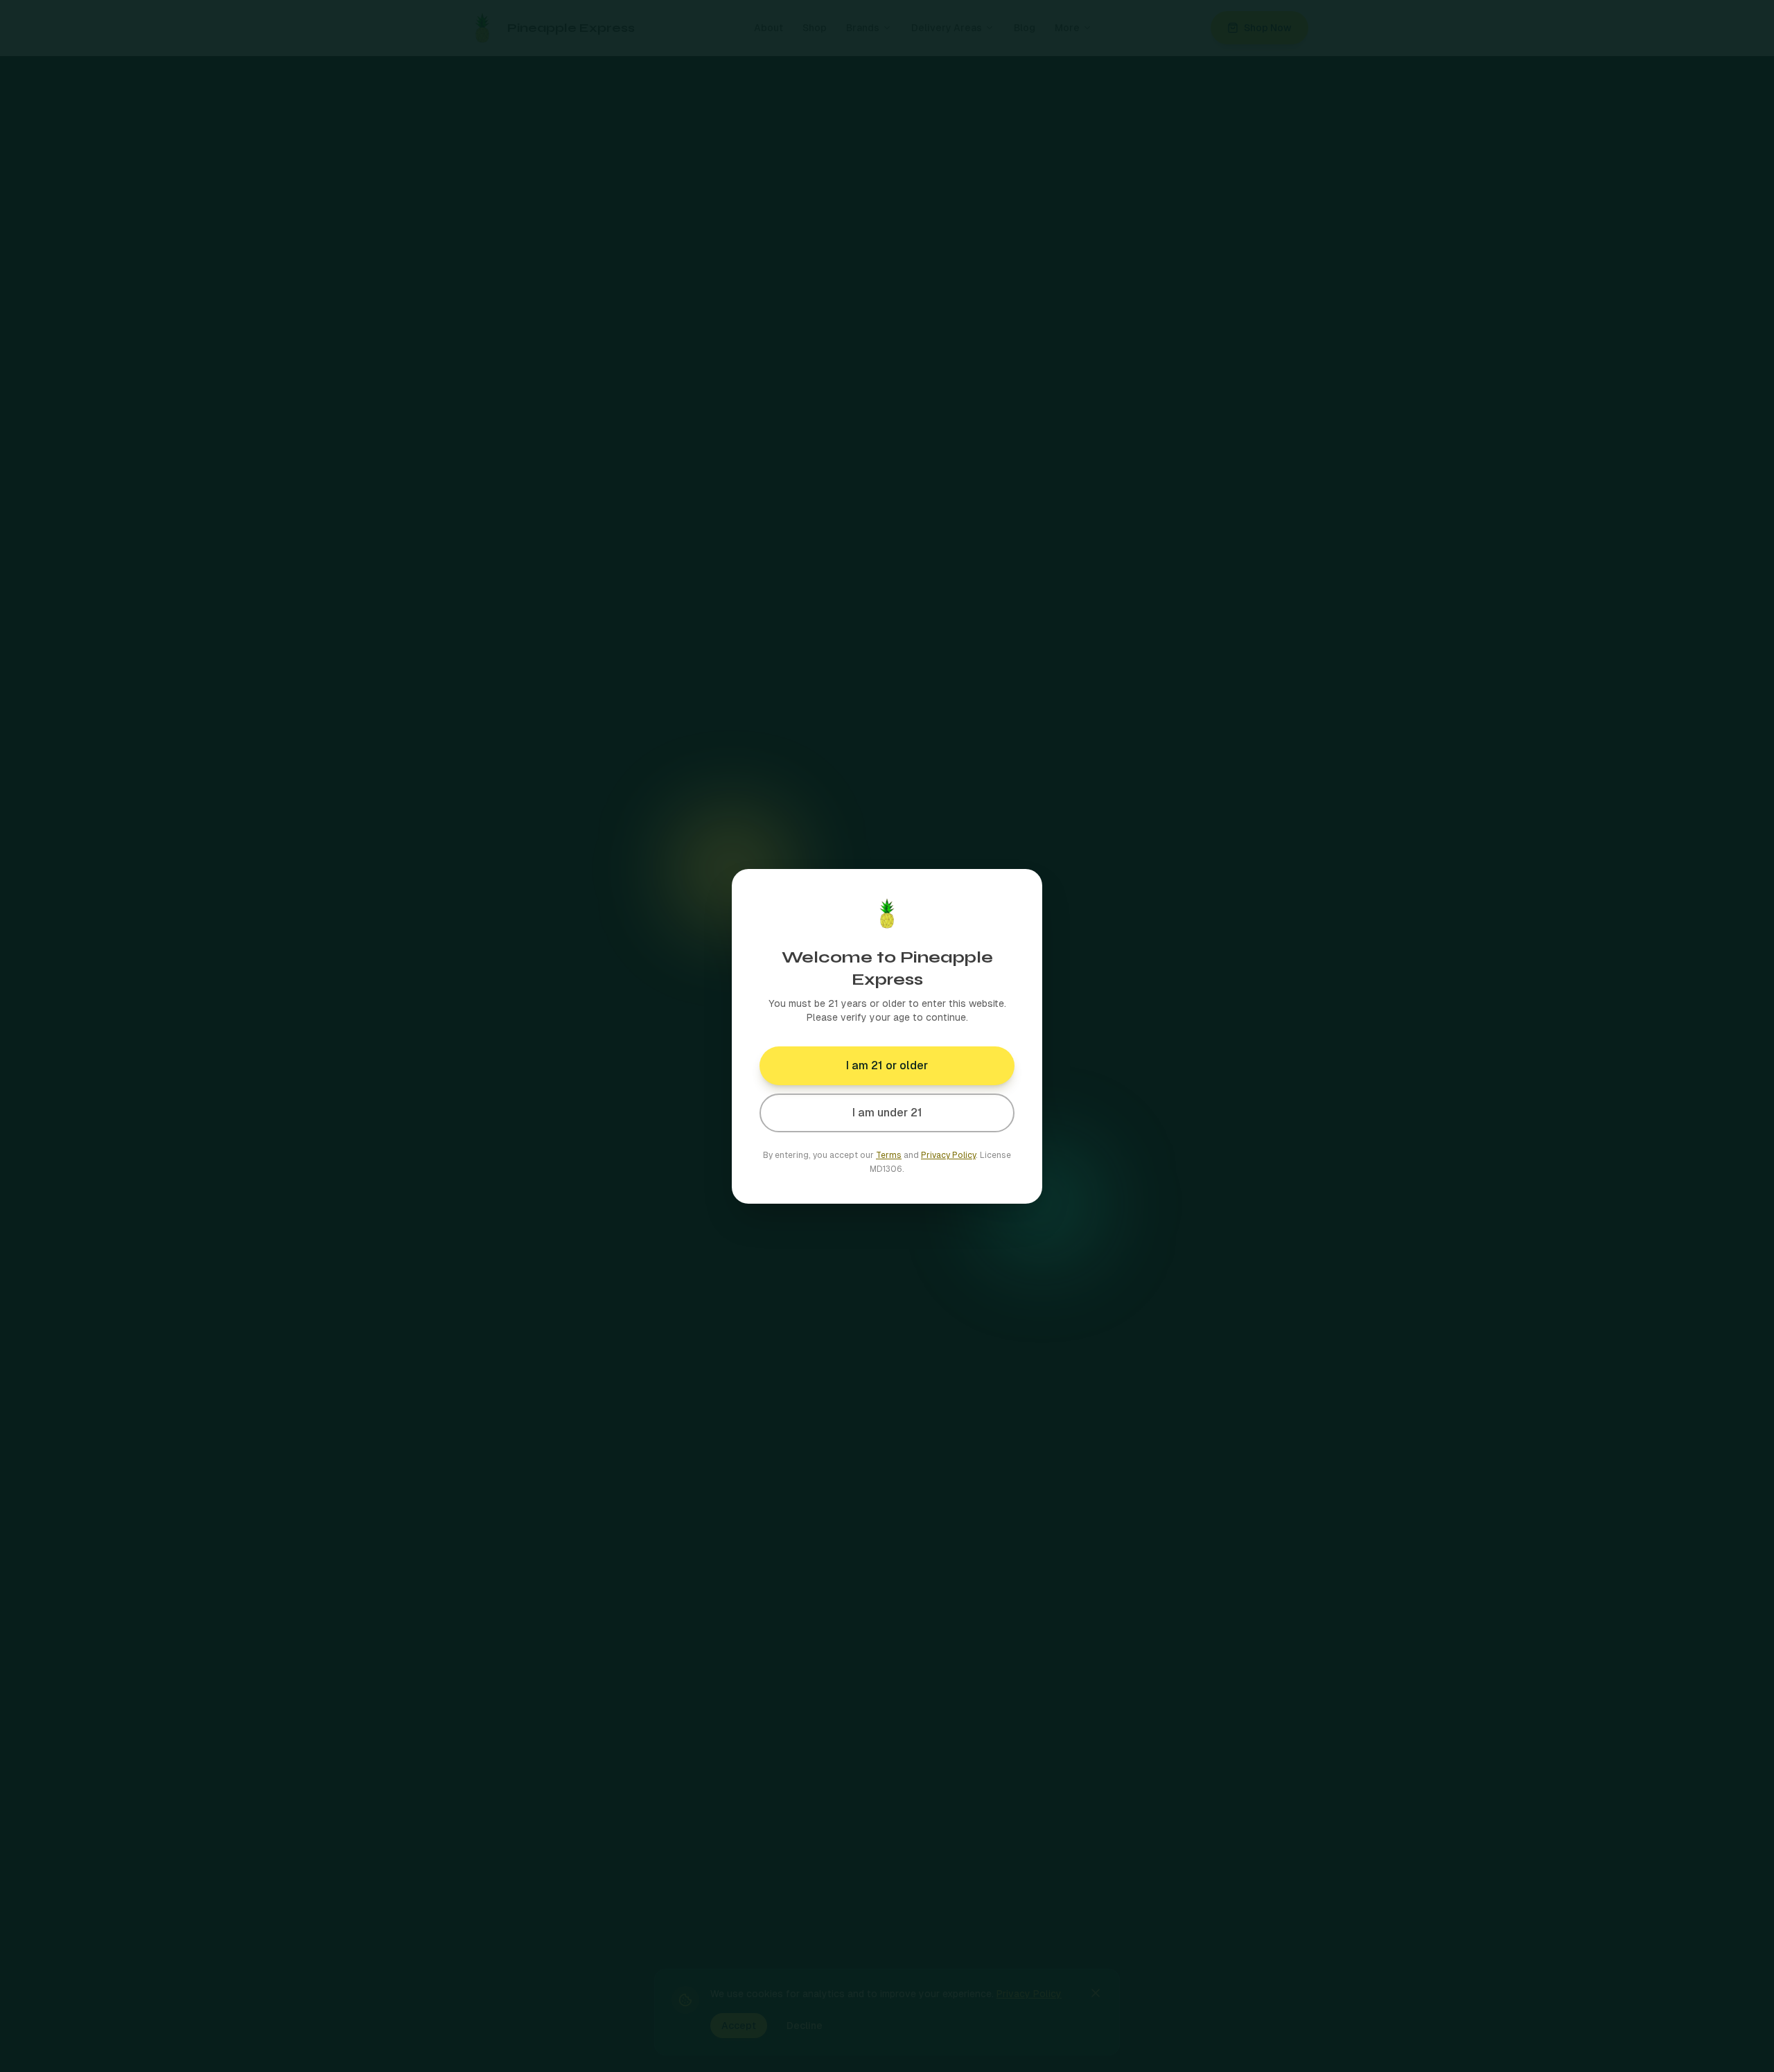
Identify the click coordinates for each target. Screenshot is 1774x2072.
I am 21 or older (887, 1065)
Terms (889, 1155)
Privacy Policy (948, 1155)
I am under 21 (887, 1113)
